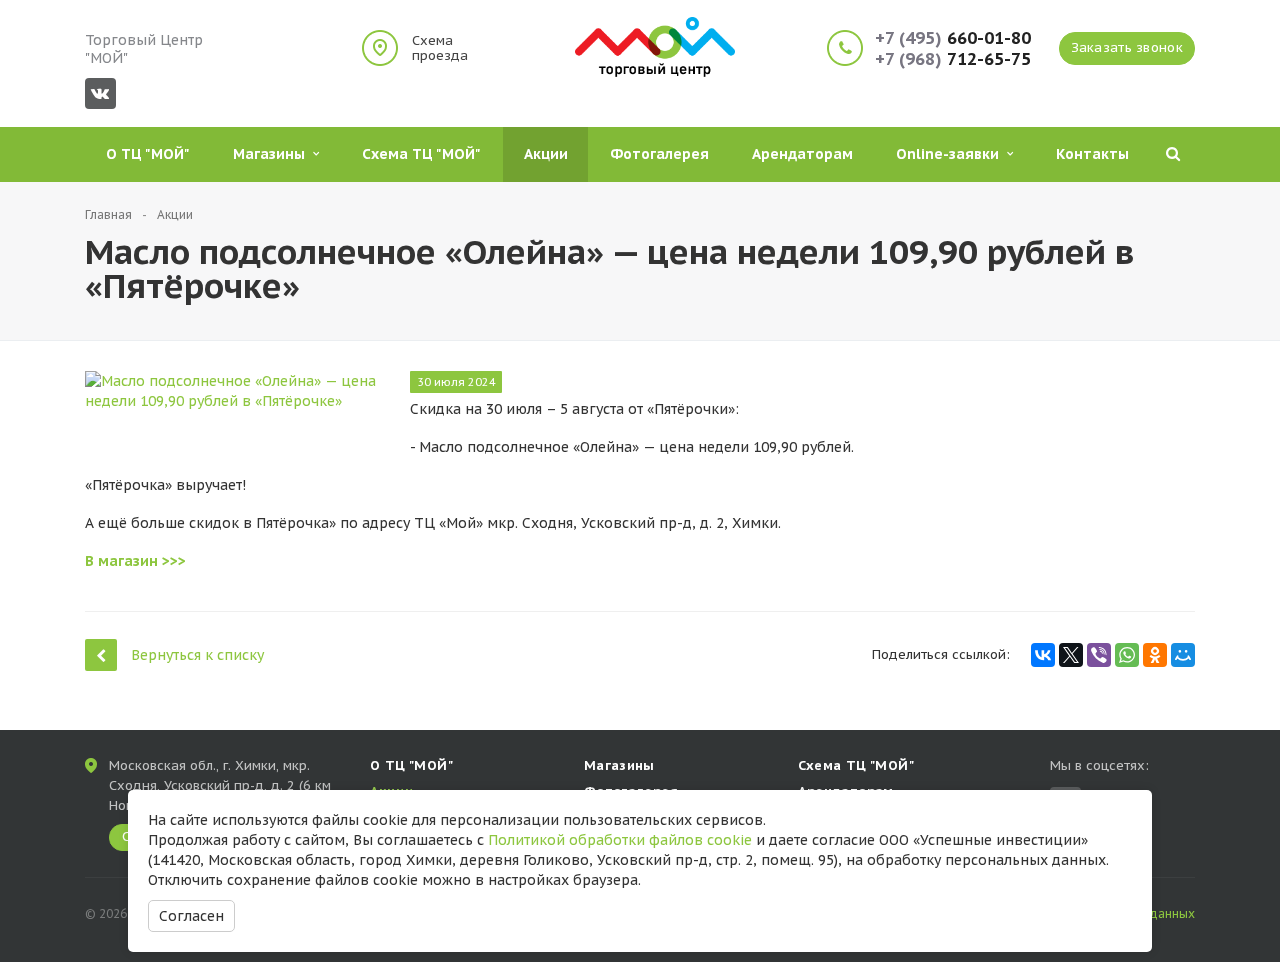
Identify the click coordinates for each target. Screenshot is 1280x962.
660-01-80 (953, 38)
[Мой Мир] (1183, 655)
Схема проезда (440, 48)
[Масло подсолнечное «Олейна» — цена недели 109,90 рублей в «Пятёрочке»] (235, 381)
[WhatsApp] (1127, 655)
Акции (546, 154)
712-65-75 (953, 59)
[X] (1071, 655)
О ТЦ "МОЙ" (148, 154)
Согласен (191, 916)
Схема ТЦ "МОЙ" (421, 154)
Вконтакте (100, 93)
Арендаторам (802, 154)
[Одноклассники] (1155, 655)
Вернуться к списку (197, 655)
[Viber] (1099, 655)
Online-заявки (951, 154)
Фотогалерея (659, 154)
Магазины (273, 154)
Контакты (1092, 154)
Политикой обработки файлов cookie (620, 840)
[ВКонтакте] (1043, 655)
